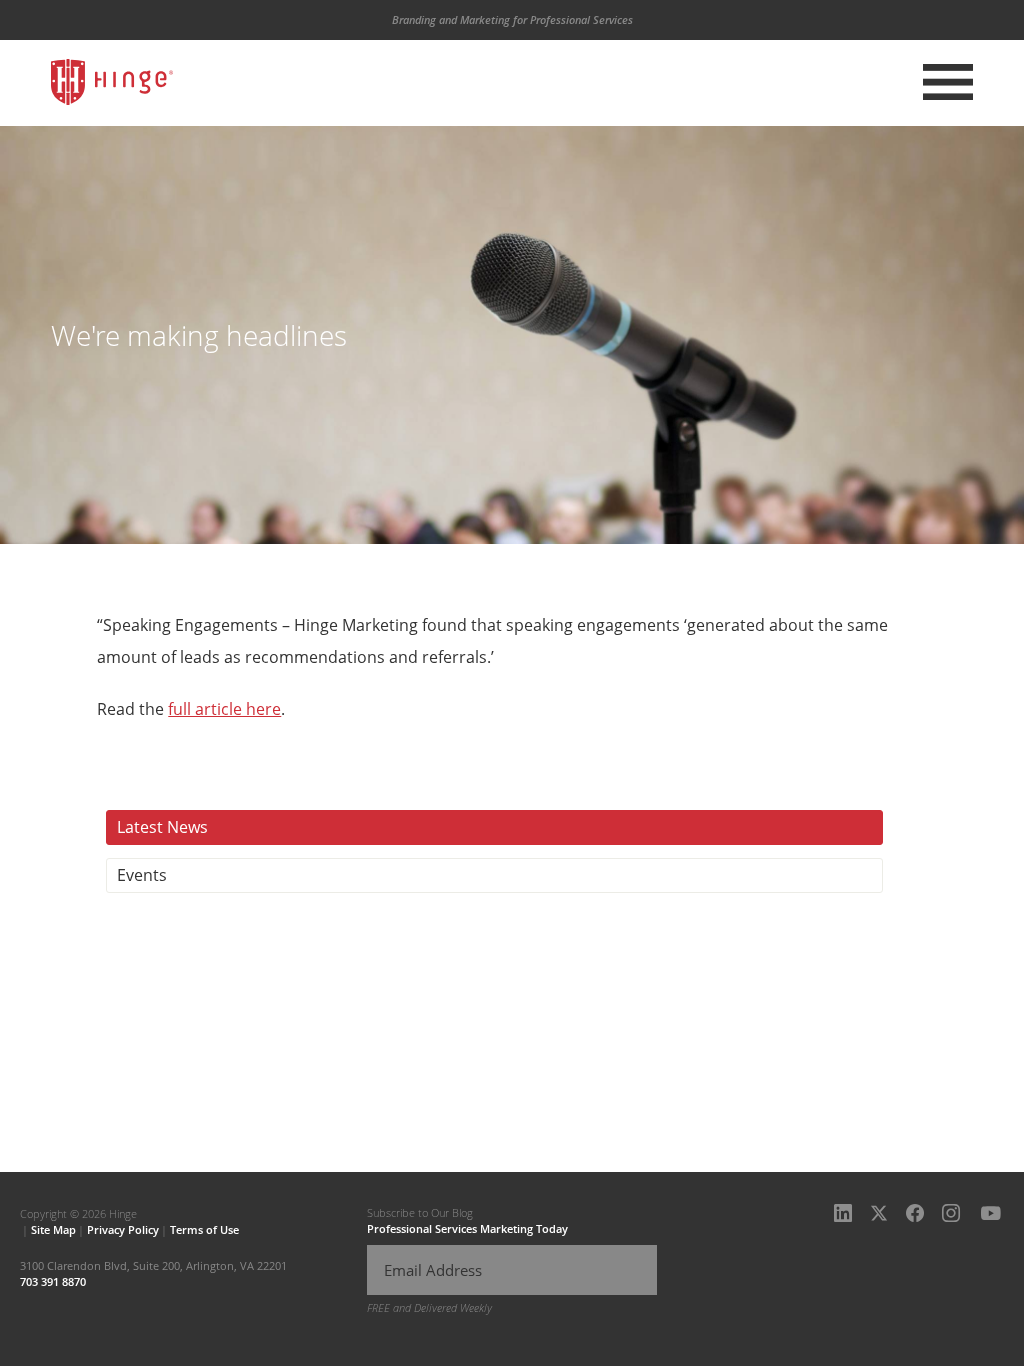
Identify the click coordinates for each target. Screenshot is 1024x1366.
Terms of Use (204, 1229)
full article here (224, 709)
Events (142, 875)
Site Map (53, 1229)
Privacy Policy (123, 1229)
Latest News (162, 827)
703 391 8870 (53, 1281)
